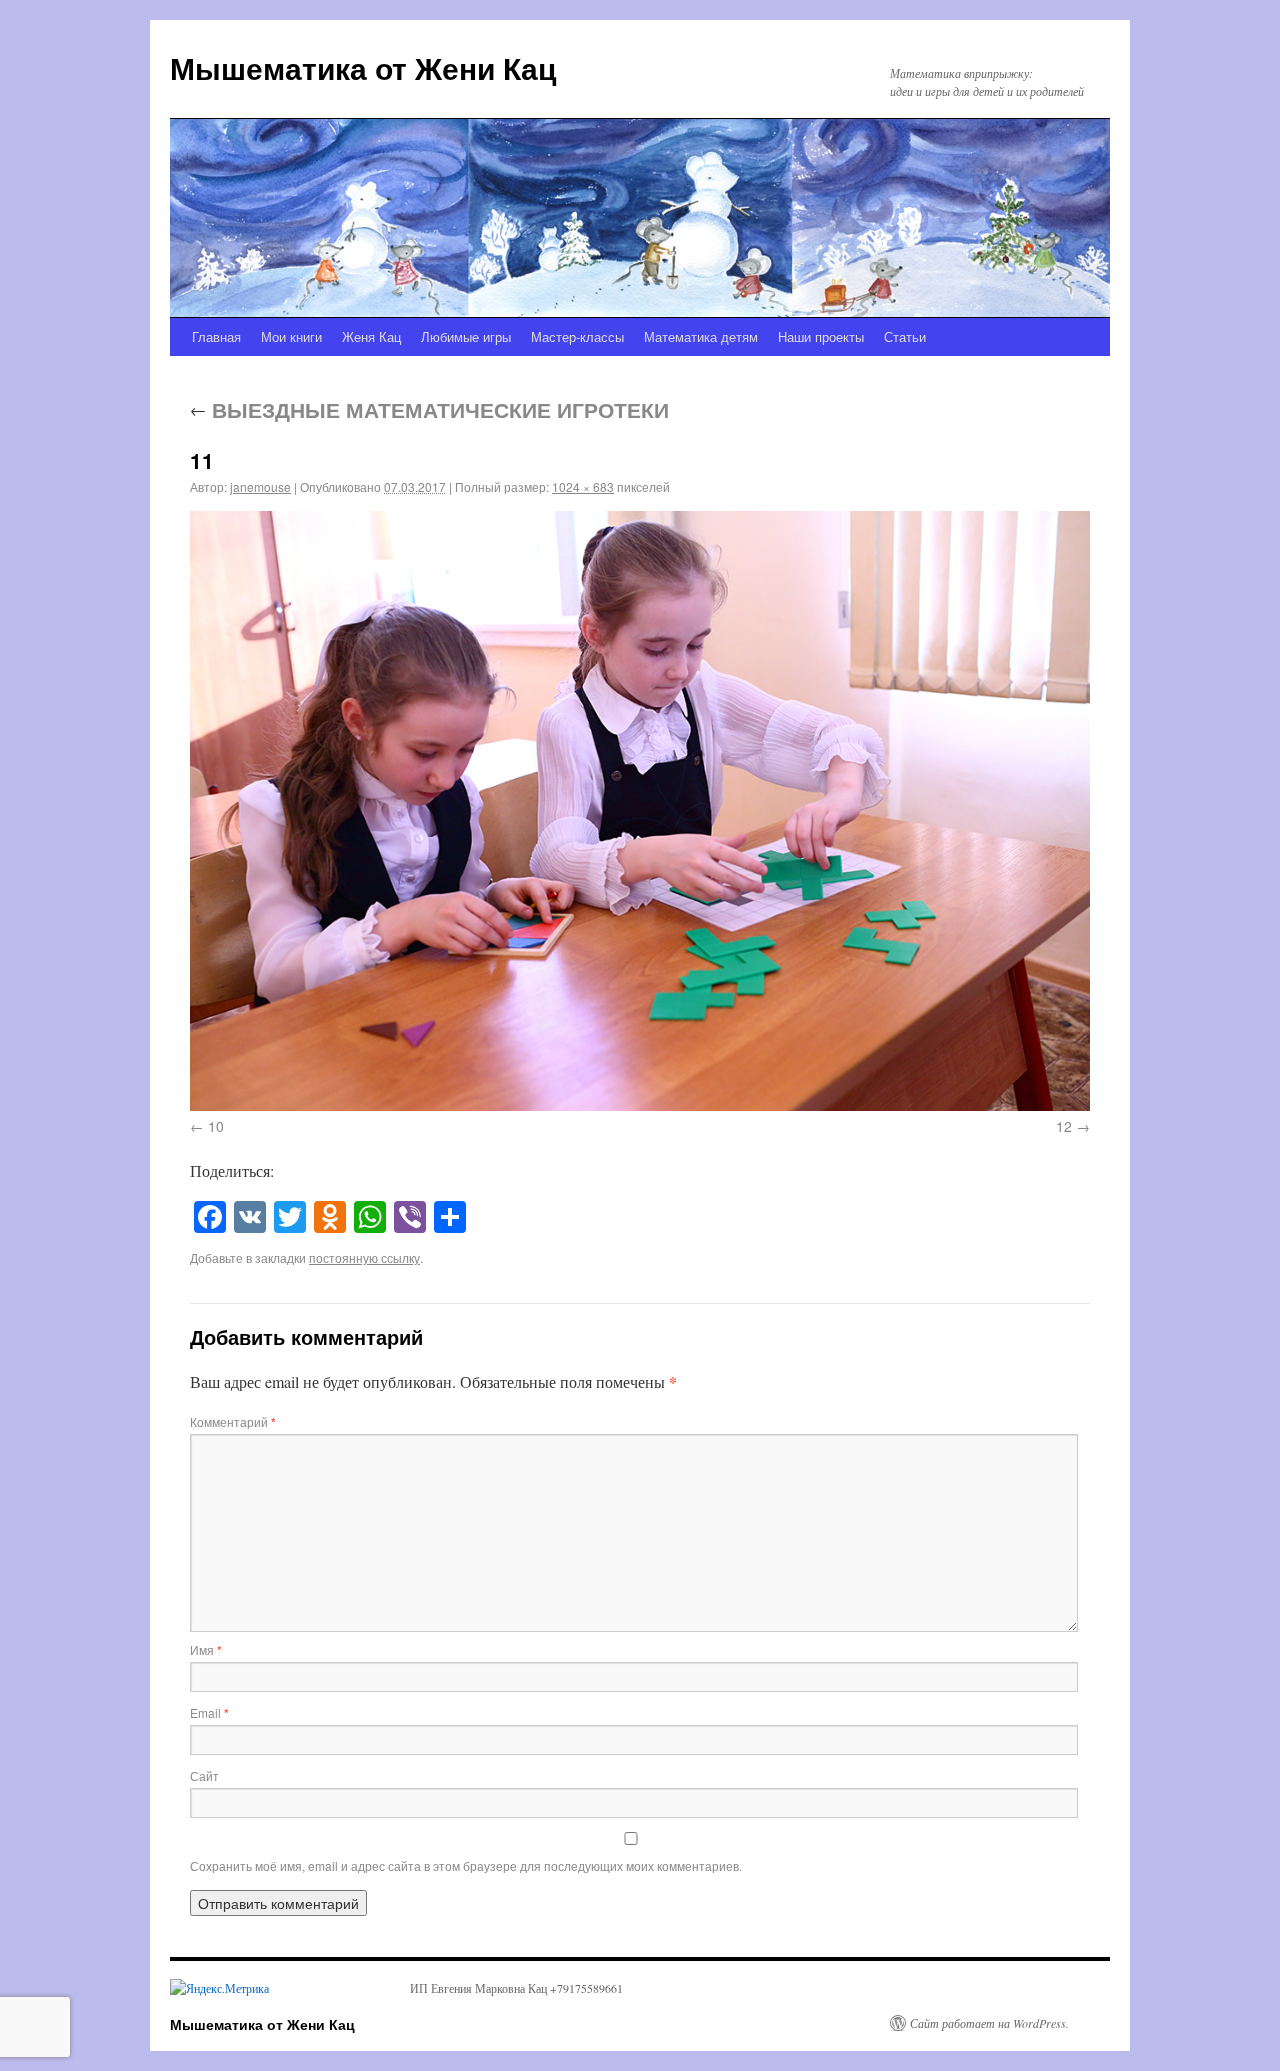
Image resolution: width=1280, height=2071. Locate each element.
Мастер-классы (577, 336)
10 (216, 1126)
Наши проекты (821, 336)
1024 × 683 (583, 486)
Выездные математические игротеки (429, 409)
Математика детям (701, 336)
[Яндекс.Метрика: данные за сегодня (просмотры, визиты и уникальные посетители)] (219, 1988)
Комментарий (233, 1421)
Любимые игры (466, 336)
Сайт (204, 1775)
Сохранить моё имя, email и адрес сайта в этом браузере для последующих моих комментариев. (466, 1865)
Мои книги (291, 336)
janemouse (260, 486)
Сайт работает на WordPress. (989, 2023)
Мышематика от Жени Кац (363, 67)
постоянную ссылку (364, 1257)
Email (209, 1712)
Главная (216, 336)
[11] (640, 811)
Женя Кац (371, 336)
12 (1064, 1126)
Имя (206, 1649)
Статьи (905, 336)
